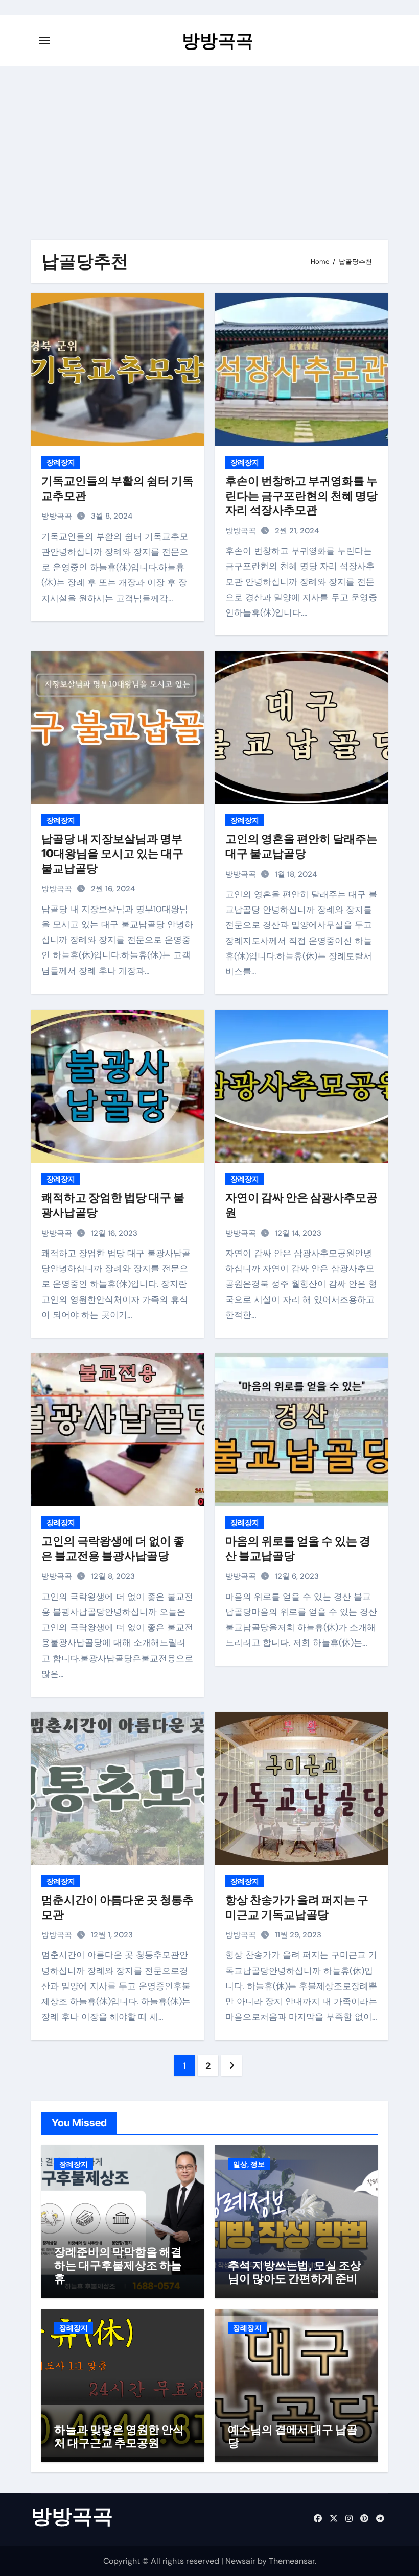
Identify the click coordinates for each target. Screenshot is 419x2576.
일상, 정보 (249, 2164)
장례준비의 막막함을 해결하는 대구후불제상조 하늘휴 (118, 2265)
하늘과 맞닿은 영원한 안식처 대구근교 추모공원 (119, 2436)
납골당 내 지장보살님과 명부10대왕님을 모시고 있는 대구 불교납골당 (112, 853)
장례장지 (61, 462)
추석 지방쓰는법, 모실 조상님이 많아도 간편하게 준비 (295, 2272)
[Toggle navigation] (44, 41)
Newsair (240, 2561)
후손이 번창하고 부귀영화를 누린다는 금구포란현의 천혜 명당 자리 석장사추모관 (301, 495)
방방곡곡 (218, 40)
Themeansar (292, 2561)
